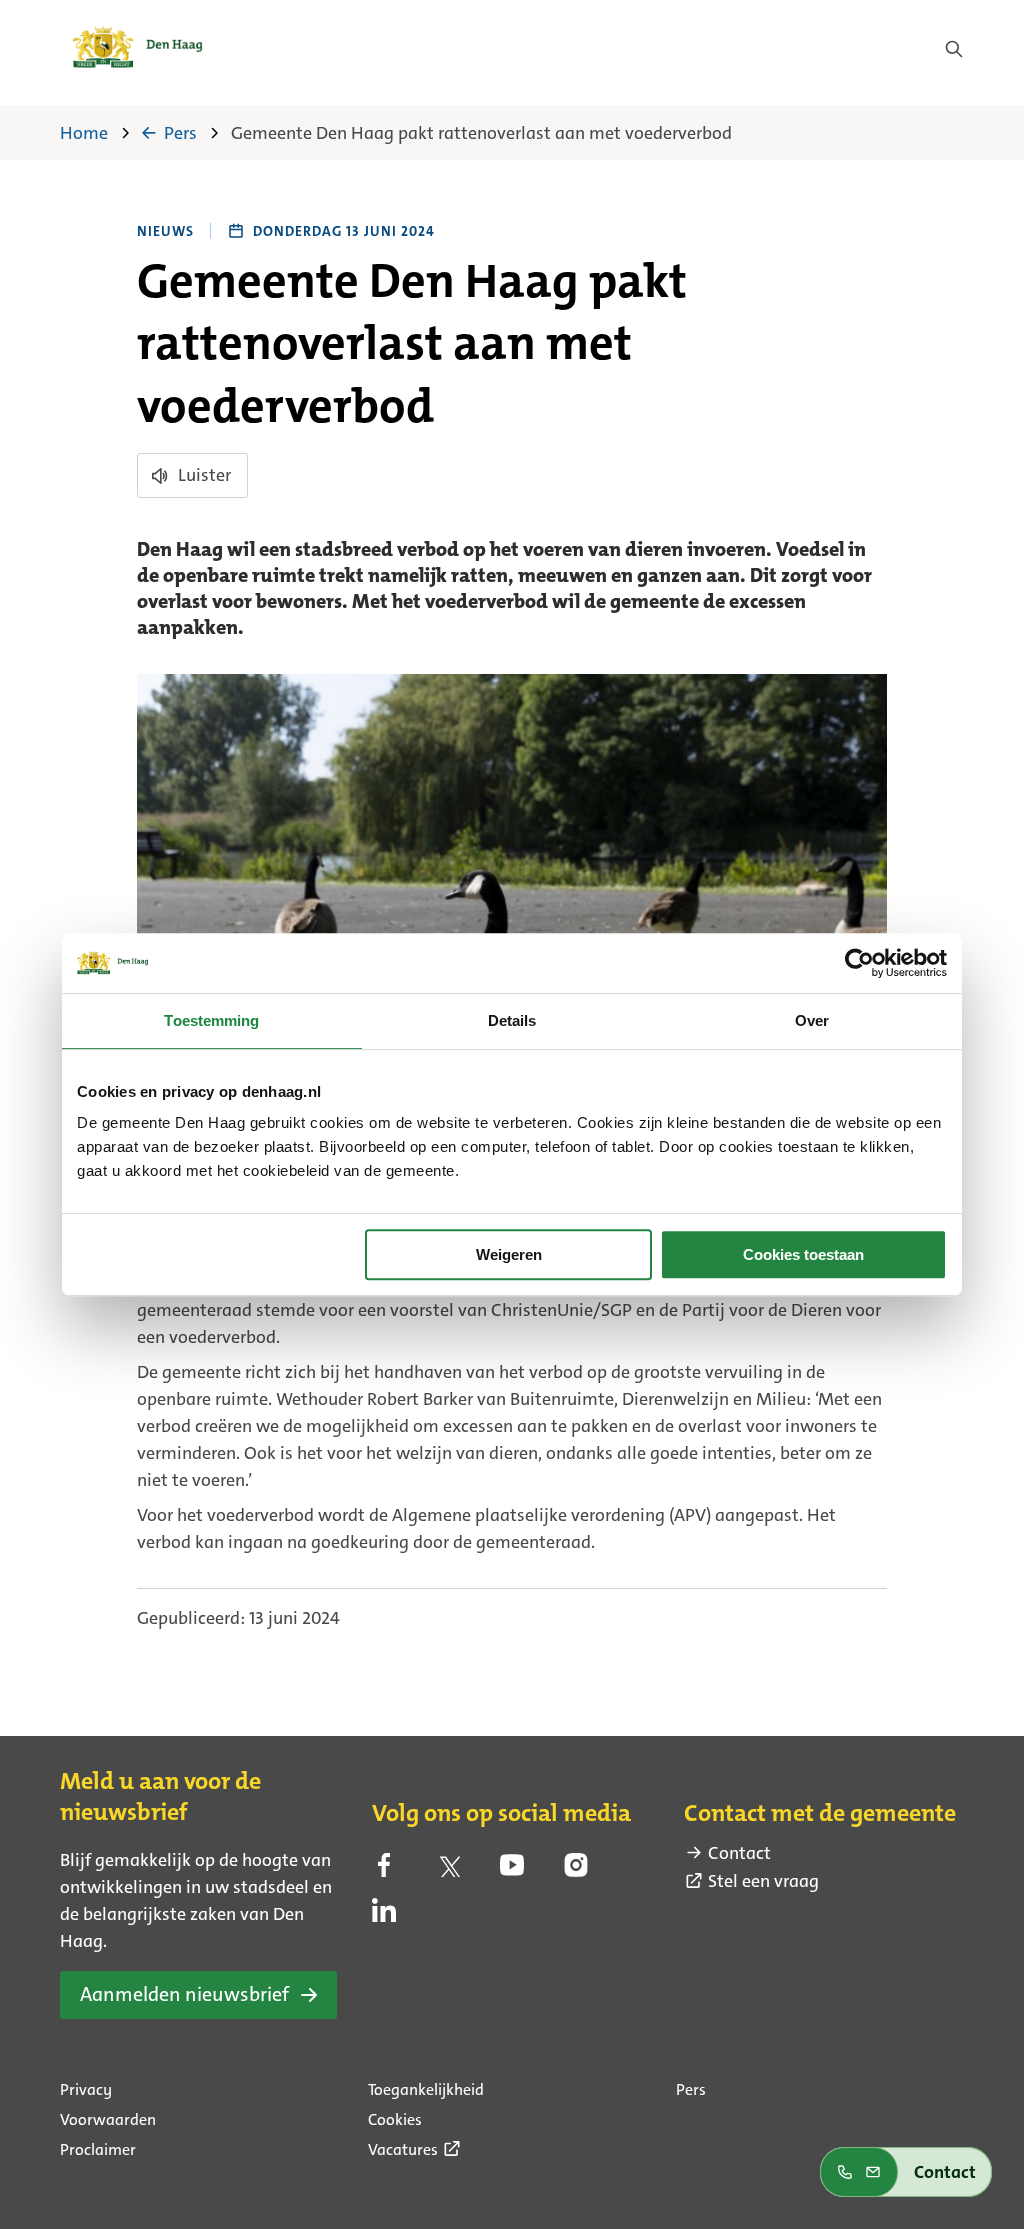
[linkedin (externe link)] (384, 1916)
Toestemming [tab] (211, 1020)
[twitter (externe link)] (448, 1871)
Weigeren (509, 1254)
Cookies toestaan (803, 1254)
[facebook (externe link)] (384, 1871)
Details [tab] (512, 1020)
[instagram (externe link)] (576, 1871)
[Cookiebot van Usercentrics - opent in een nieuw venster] (859, 963)
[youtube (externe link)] (512, 1871)
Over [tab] (812, 1020)
